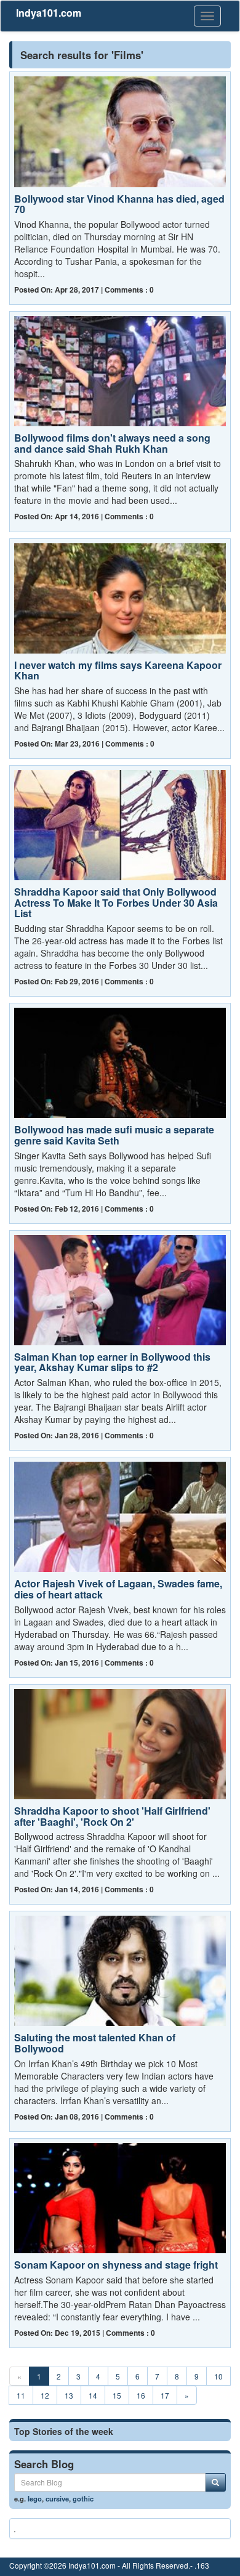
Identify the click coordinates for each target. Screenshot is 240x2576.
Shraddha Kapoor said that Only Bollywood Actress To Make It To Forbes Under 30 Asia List (116, 902)
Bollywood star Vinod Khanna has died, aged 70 (119, 204)
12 (45, 2395)
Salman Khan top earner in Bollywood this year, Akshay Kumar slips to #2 (112, 1362)
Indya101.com (49, 13)
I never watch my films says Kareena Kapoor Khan (118, 670)
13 (69, 2395)
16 (141, 2395)
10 (218, 2376)
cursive (57, 2498)
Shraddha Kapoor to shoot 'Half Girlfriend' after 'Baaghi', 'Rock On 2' (112, 1816)
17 (165, 2395)
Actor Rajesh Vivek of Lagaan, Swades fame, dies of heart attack (118, 1589)
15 (117, 2395)
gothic (83, 2498)
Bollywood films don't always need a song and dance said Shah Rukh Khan (112, 443)
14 (93, 2395)
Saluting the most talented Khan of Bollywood (95, 2043)
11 (21, 2395)
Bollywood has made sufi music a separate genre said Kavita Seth (114, 1135)
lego (35, 2498)
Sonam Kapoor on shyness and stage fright (116, 2265)
